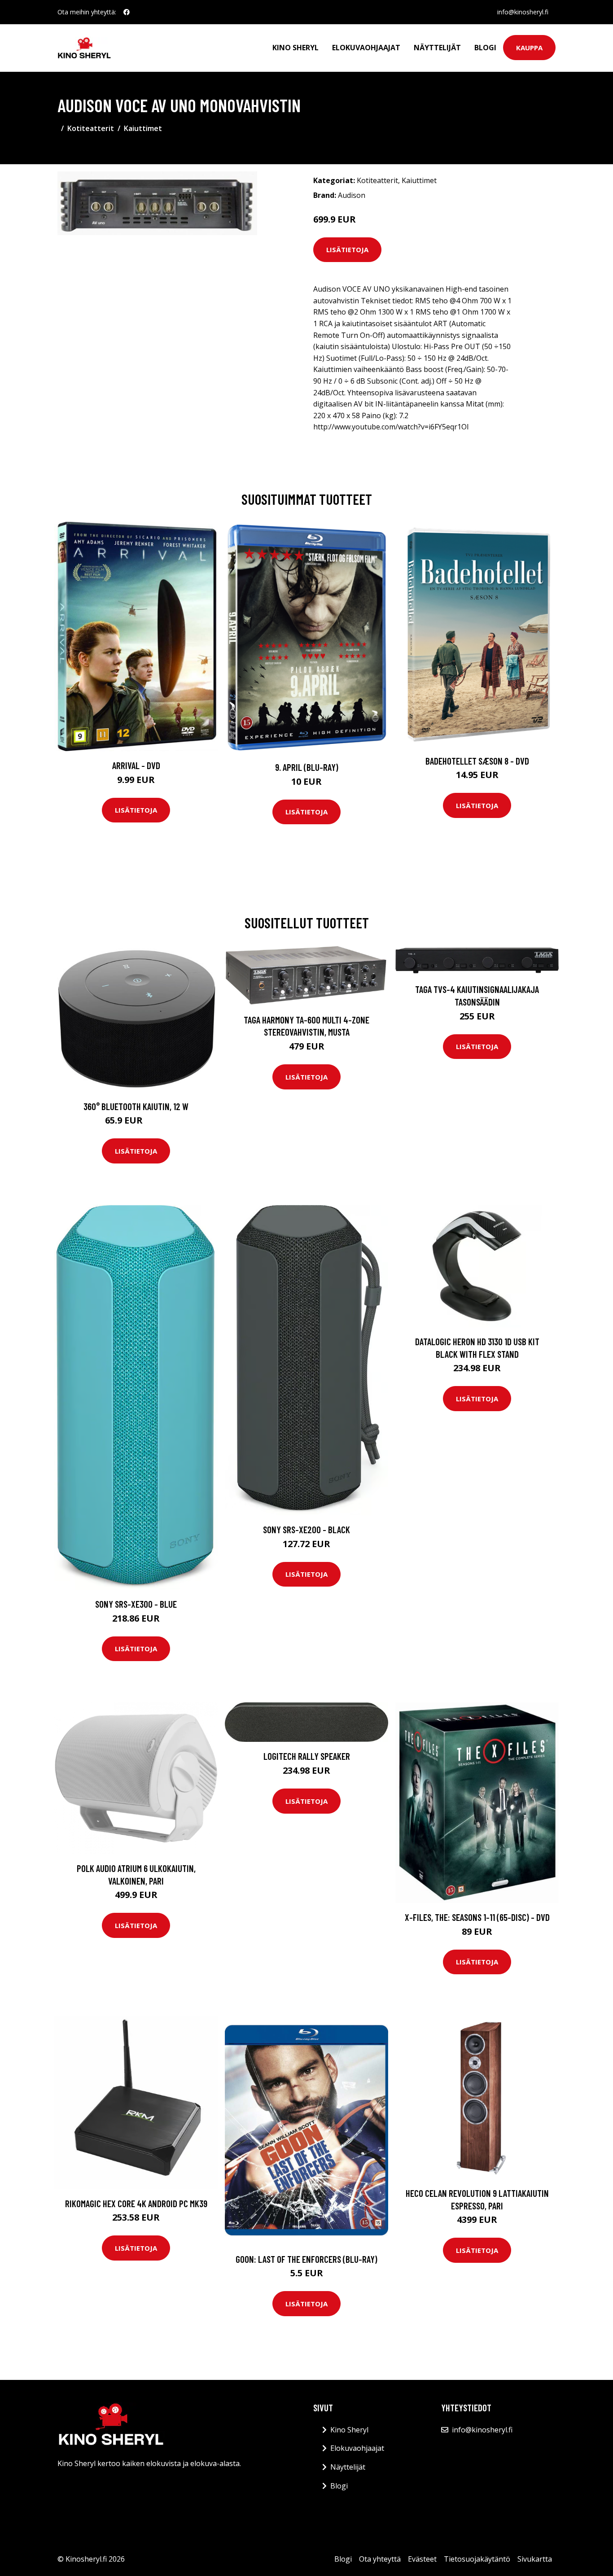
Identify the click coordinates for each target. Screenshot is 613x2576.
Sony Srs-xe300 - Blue (136, 1604)
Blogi (485, 48)
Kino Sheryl (296, 48)
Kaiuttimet (143, 128)
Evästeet (422, 2559)
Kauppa (529, 48)
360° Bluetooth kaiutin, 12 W (136, 1106)
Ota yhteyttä (380, 2559)
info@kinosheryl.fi (523, 12)
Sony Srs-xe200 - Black (306, 1529)
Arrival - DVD (136, 765)
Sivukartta (535, 2559)
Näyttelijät (437, 48)
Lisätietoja (347, 249)
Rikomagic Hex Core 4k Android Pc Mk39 (136, 2203)
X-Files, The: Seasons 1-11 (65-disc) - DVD (477, 1917)
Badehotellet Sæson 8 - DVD (477, 761)
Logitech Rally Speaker (307, 1756)
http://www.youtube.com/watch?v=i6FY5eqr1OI (391, 427)
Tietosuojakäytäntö (477, 2559)
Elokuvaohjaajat (366, 48)
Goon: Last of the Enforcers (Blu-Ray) (306, 2259)
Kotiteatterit (91, 128)
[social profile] (127, 12)
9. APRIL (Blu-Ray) (307, 767)
